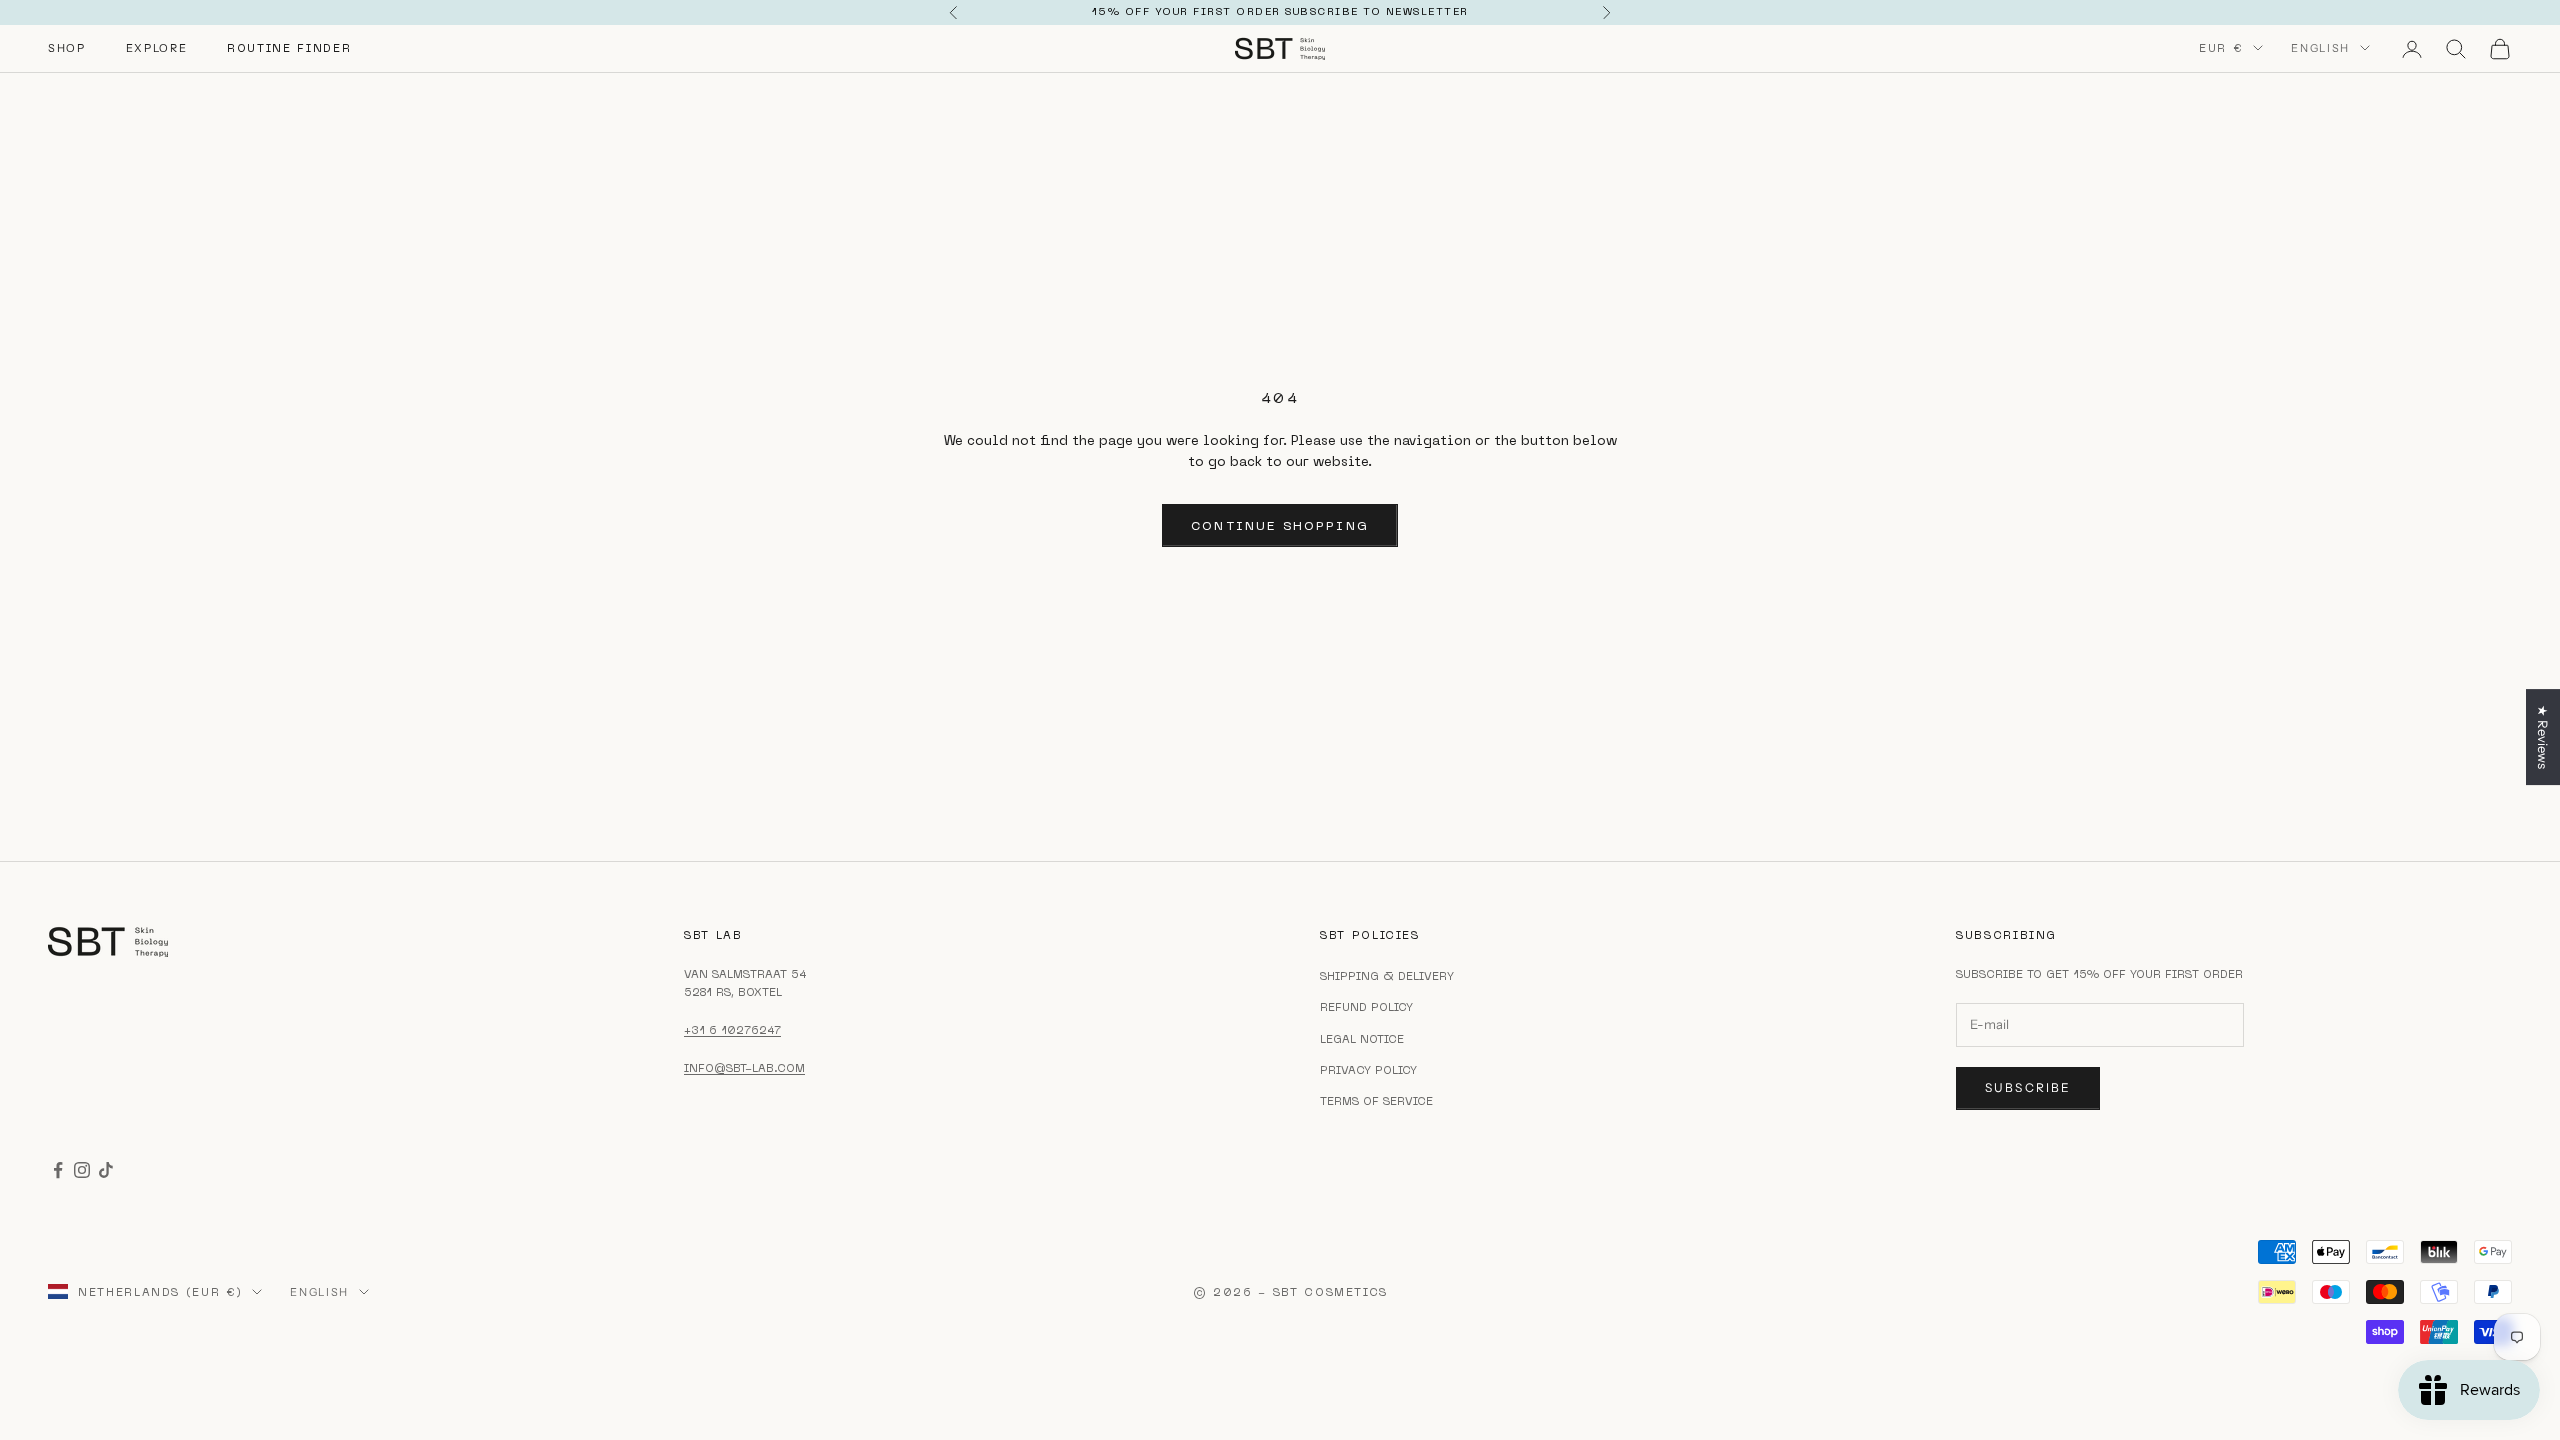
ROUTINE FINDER (289, 48)
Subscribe (2028, 1087)
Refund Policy (1366, 1007)
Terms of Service (1376, 1101)
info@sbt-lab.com (744, 1068)
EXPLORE (157, 48)
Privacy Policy (1368, 1070)
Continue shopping (1280, 525)
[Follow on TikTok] (106, 1170)
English (2320, 48)
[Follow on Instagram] (82, 1170)
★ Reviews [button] (2543, 737)
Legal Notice (1362, 1039)
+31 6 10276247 (732, 1030)
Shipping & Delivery (1387, 976)
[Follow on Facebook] (58, 1170)
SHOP (67, 48)
